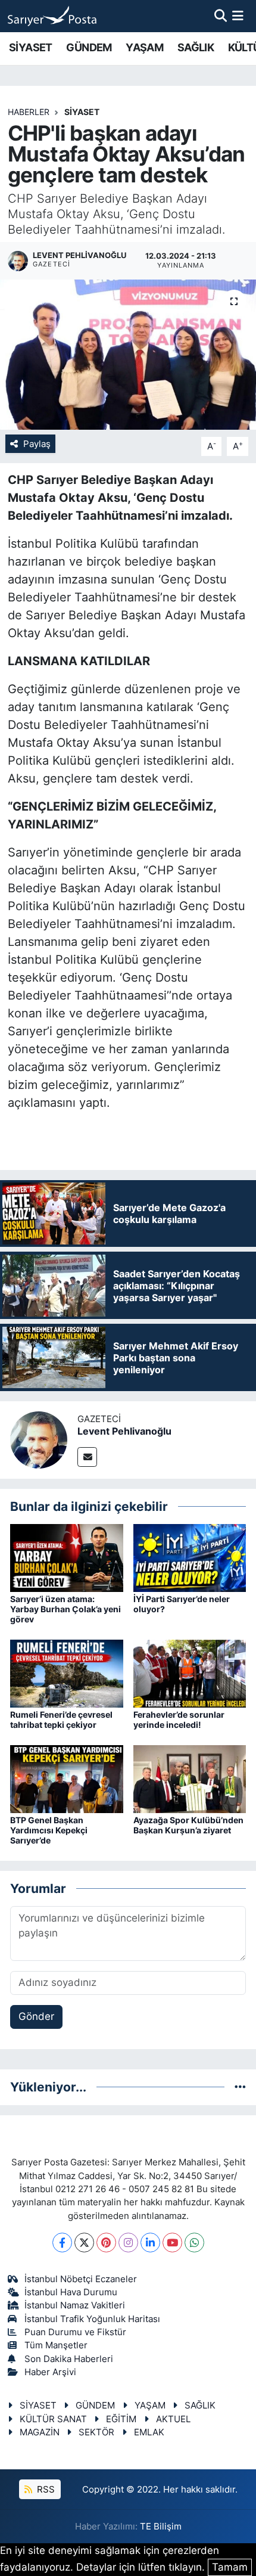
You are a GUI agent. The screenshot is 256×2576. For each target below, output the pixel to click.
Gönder (36, 2016)
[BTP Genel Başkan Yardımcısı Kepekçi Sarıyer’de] (67, 1779)
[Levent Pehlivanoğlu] (39, 1439)
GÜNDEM (89, 47)
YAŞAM (144, 47)
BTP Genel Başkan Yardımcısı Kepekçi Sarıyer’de (49, 1830)
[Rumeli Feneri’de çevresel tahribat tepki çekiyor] (67, 1673)
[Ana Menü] (238, 15)
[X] (84, 2243)
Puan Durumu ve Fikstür (75, 2332)
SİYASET (31, 47)
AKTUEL (173, 2419)
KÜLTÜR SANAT (53, 2419)
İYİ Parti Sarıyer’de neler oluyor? (182, 1604)
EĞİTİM (121, 2419)
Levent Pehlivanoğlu (124, 1431)
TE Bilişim (161, 2527)
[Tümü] (240, 2087)
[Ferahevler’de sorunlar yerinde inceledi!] (190, 1673)
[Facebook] (62, 2243)
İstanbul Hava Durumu (71, 2292)
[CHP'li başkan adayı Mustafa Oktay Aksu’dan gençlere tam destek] (128, 355)
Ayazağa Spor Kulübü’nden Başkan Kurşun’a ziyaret (188, 1825)
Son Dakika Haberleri (69, 2359)
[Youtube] (172, 2243)
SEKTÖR (96, 2432)
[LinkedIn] (150, 2243)
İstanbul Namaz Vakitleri (75, 2305)
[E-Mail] (87, 1457)
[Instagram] (128, 2243)
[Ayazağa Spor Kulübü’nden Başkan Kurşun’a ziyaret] (190, 1779)
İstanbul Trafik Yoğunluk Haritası (92, 2319)
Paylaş (37, 444)
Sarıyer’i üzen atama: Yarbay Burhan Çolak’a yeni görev (65, 1609)
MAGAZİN (40, 2432)
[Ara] (221, 15)
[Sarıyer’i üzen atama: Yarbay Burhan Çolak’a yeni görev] (67, 1557)
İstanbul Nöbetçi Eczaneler (81, 2279)
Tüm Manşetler (56, 2345)
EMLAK (149, 2432)
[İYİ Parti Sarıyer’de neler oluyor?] (190, 1557)
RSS (45, 2490)
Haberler (29, 112)
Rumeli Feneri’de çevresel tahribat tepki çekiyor (61, 1720)
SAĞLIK (196, 47)
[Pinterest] (106, 2243)
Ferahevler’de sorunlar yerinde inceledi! (179, 1720)
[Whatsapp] (194, 2243)
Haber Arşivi (50, 2372)
